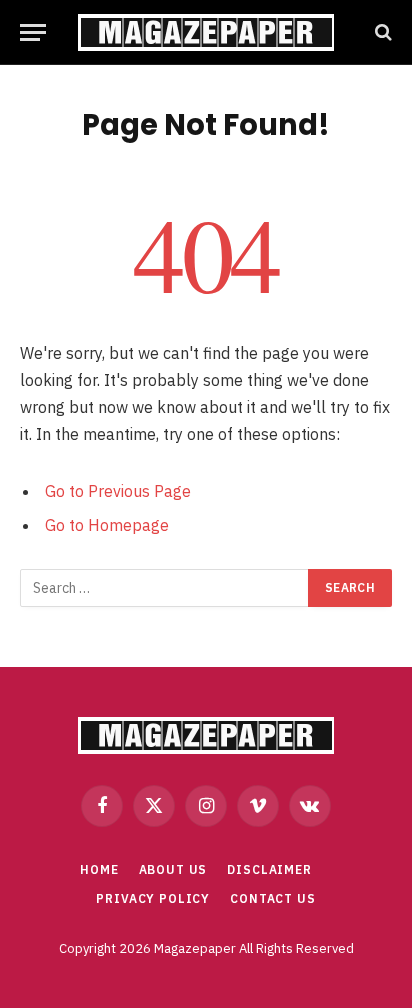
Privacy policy (153, 898)
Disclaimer (269, 869)
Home (99, 869)
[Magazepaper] (206, 32)
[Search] (381, 32)
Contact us (272, 898)
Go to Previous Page (118, 491)
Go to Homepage (107, 525)
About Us (173, 869)
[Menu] (33, 32)
